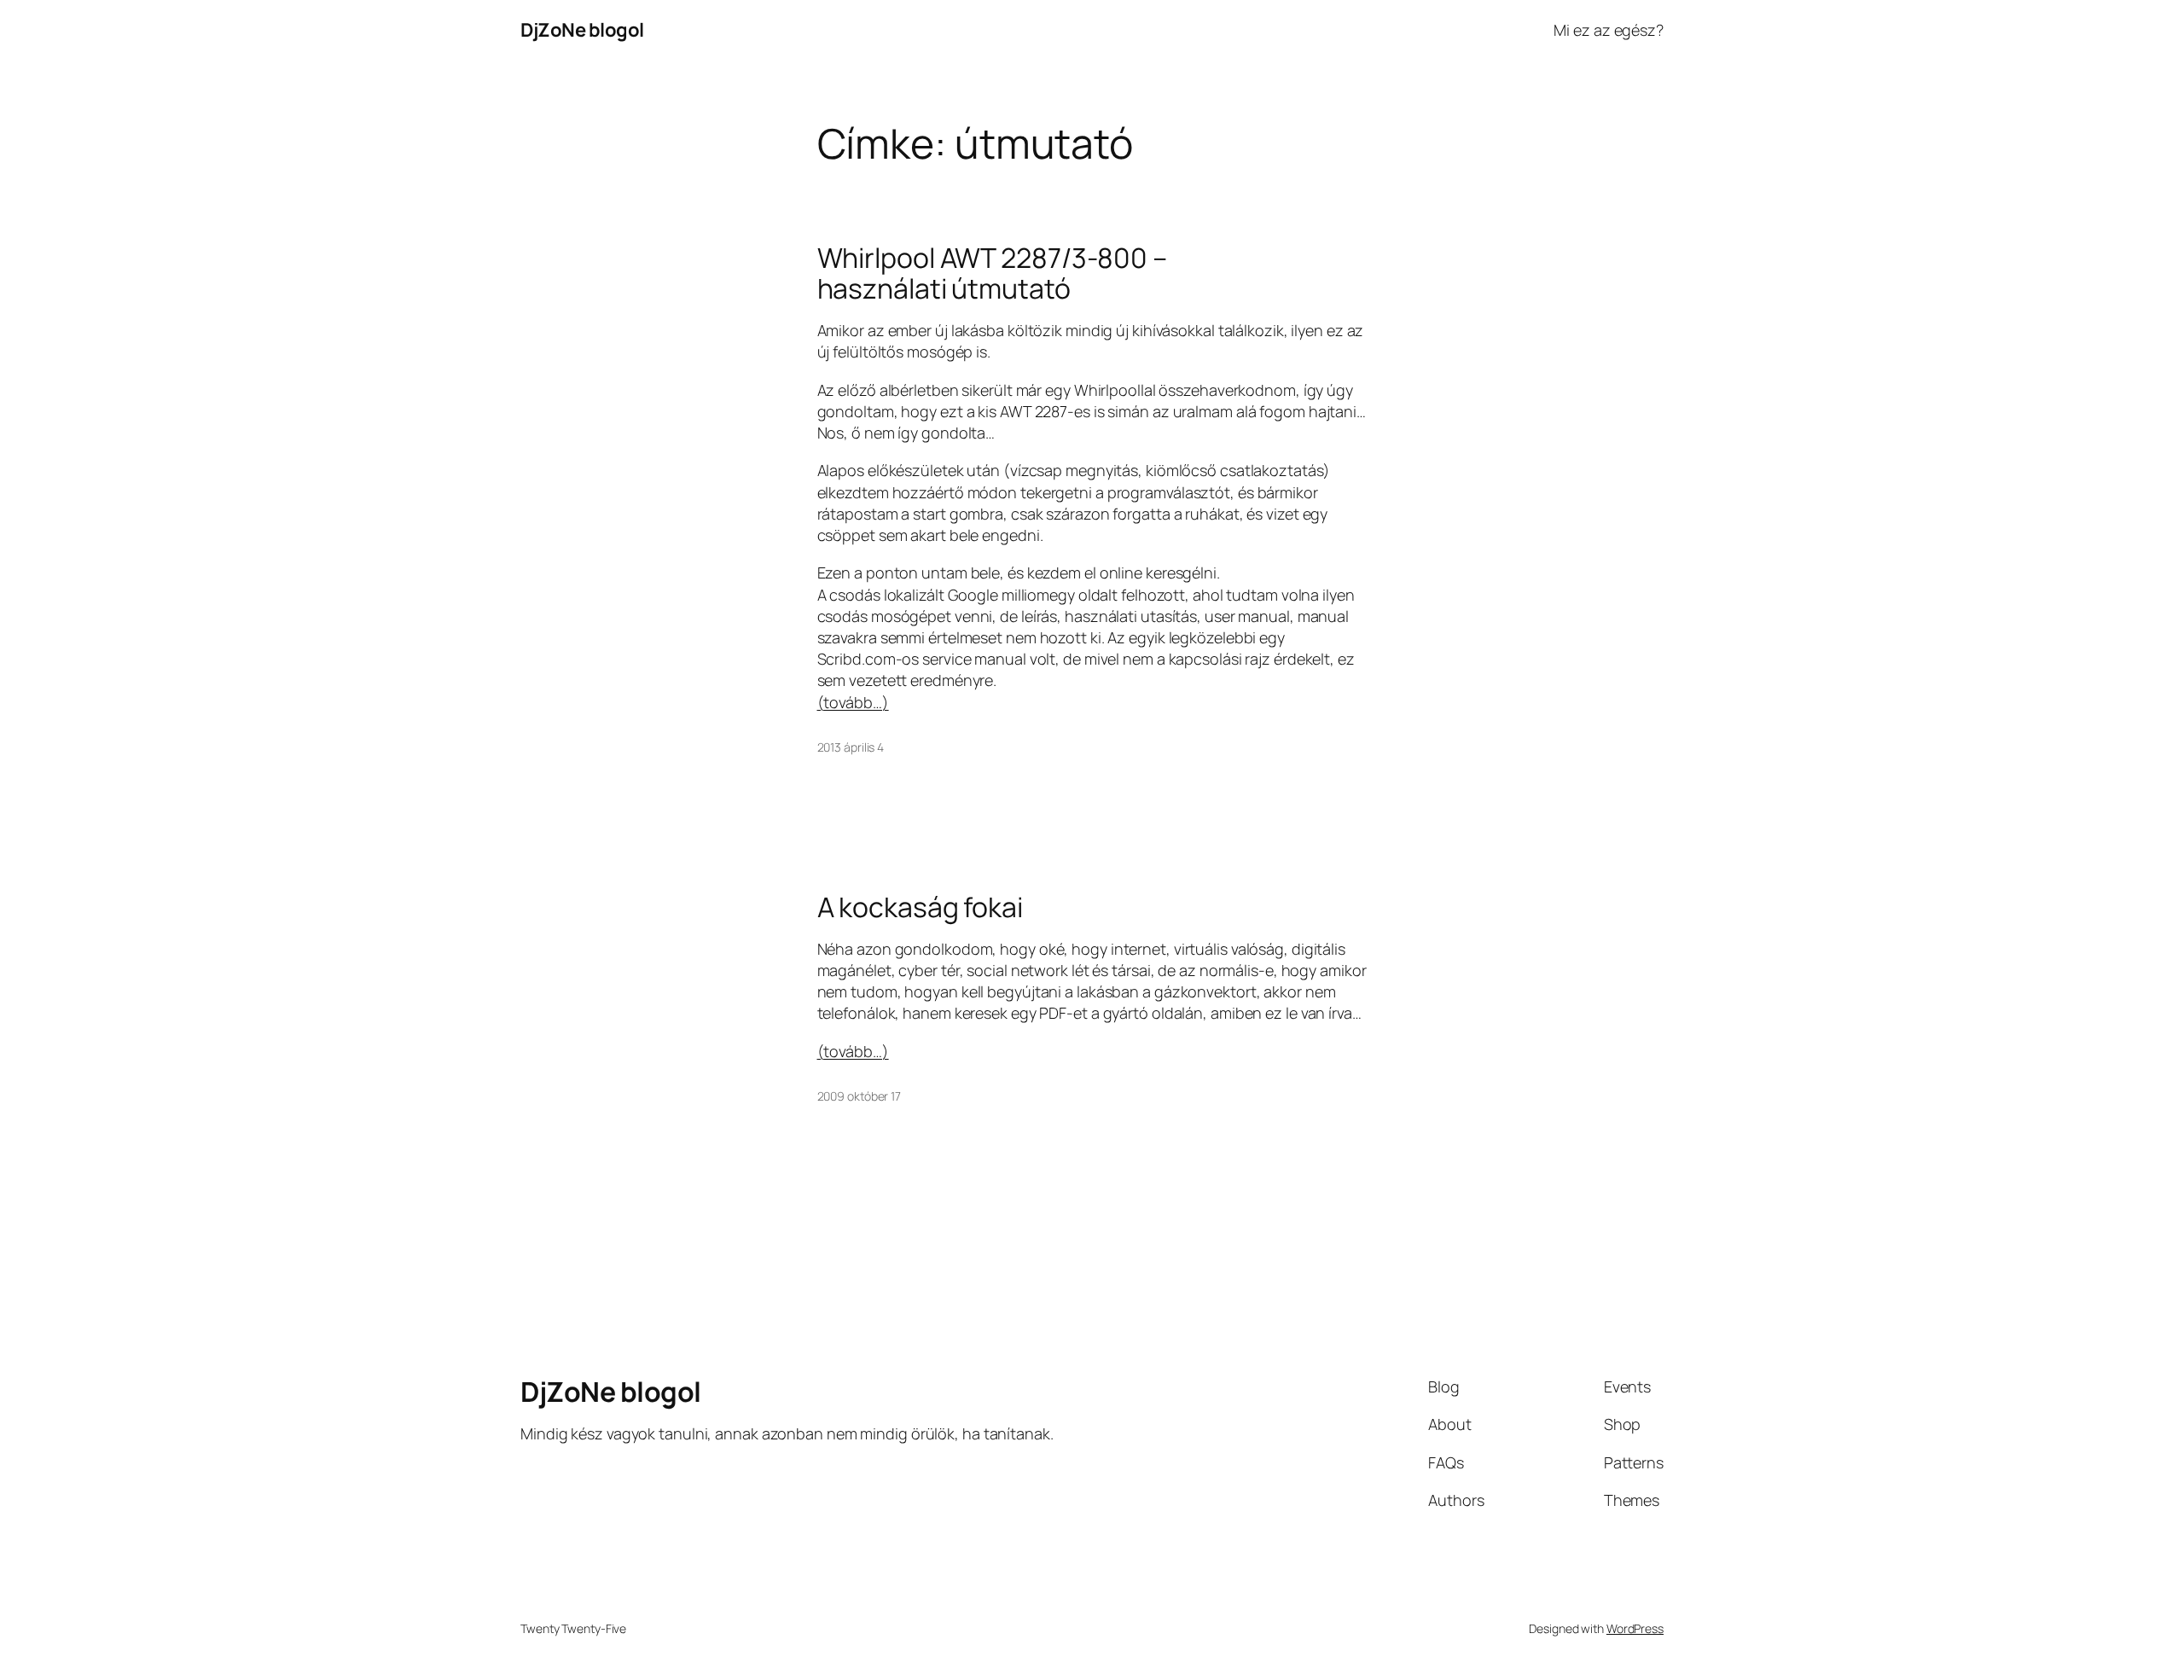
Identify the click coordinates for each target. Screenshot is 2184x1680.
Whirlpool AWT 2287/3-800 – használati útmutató (992, 273)
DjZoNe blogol (582, 30)
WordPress (1635, 1628)
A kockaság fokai (920, 907)
